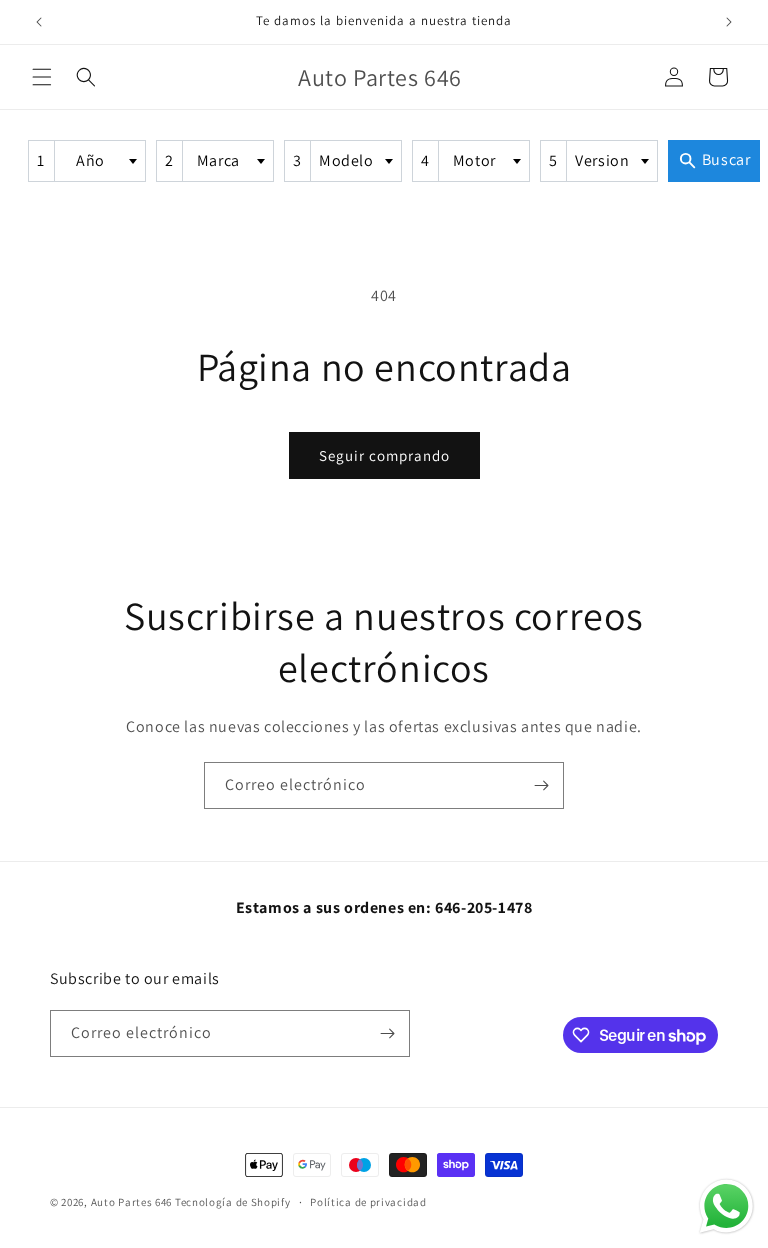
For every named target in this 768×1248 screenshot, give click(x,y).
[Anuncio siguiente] (729, 22)
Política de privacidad (368, 1202)
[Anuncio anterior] (39, 22)
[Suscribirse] (541, 785)
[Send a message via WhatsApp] (726, 1206)
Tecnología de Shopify (233, 1202)
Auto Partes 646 (132, 1202)
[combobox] (87, 161)
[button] (42, 77)
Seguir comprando (384, 455)
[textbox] (97, 161)
